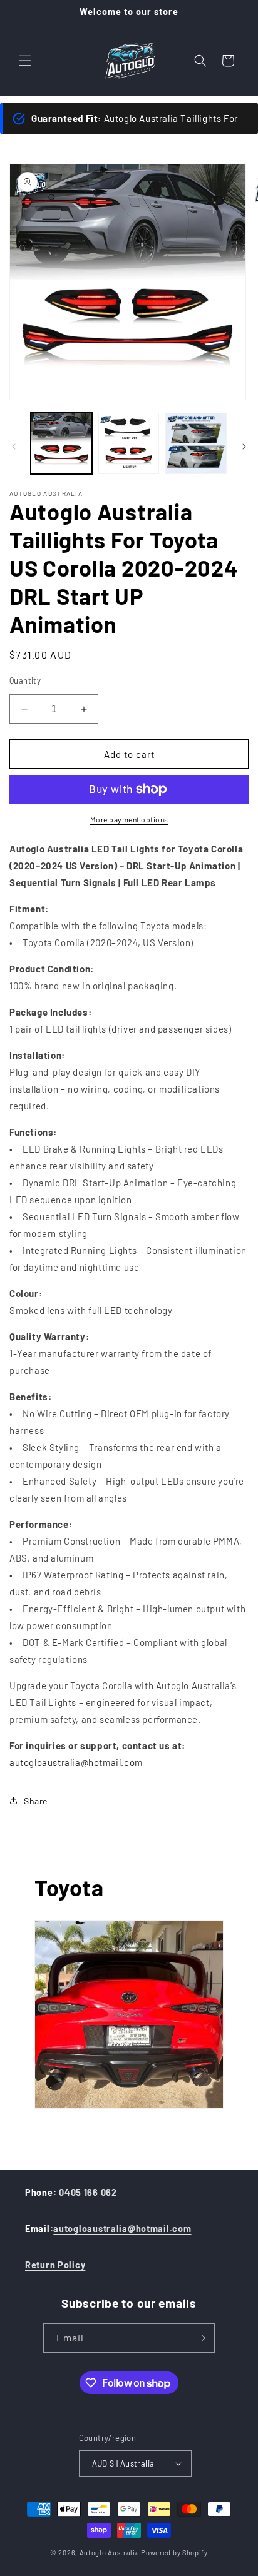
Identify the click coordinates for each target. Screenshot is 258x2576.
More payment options (129, 819)
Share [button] (36, 1801)
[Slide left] (14, 447)
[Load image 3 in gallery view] (196, 443)
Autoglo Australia (110, 2553)
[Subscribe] (200, 2338)
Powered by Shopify (174, 2553)
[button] (25, 61)
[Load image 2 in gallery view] (129, 443)
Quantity (25, 680)
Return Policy (55, 2265)
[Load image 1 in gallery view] (61, 443)
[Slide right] (244, 447)
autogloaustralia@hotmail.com (122, 2229)
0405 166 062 (88, 2192)
